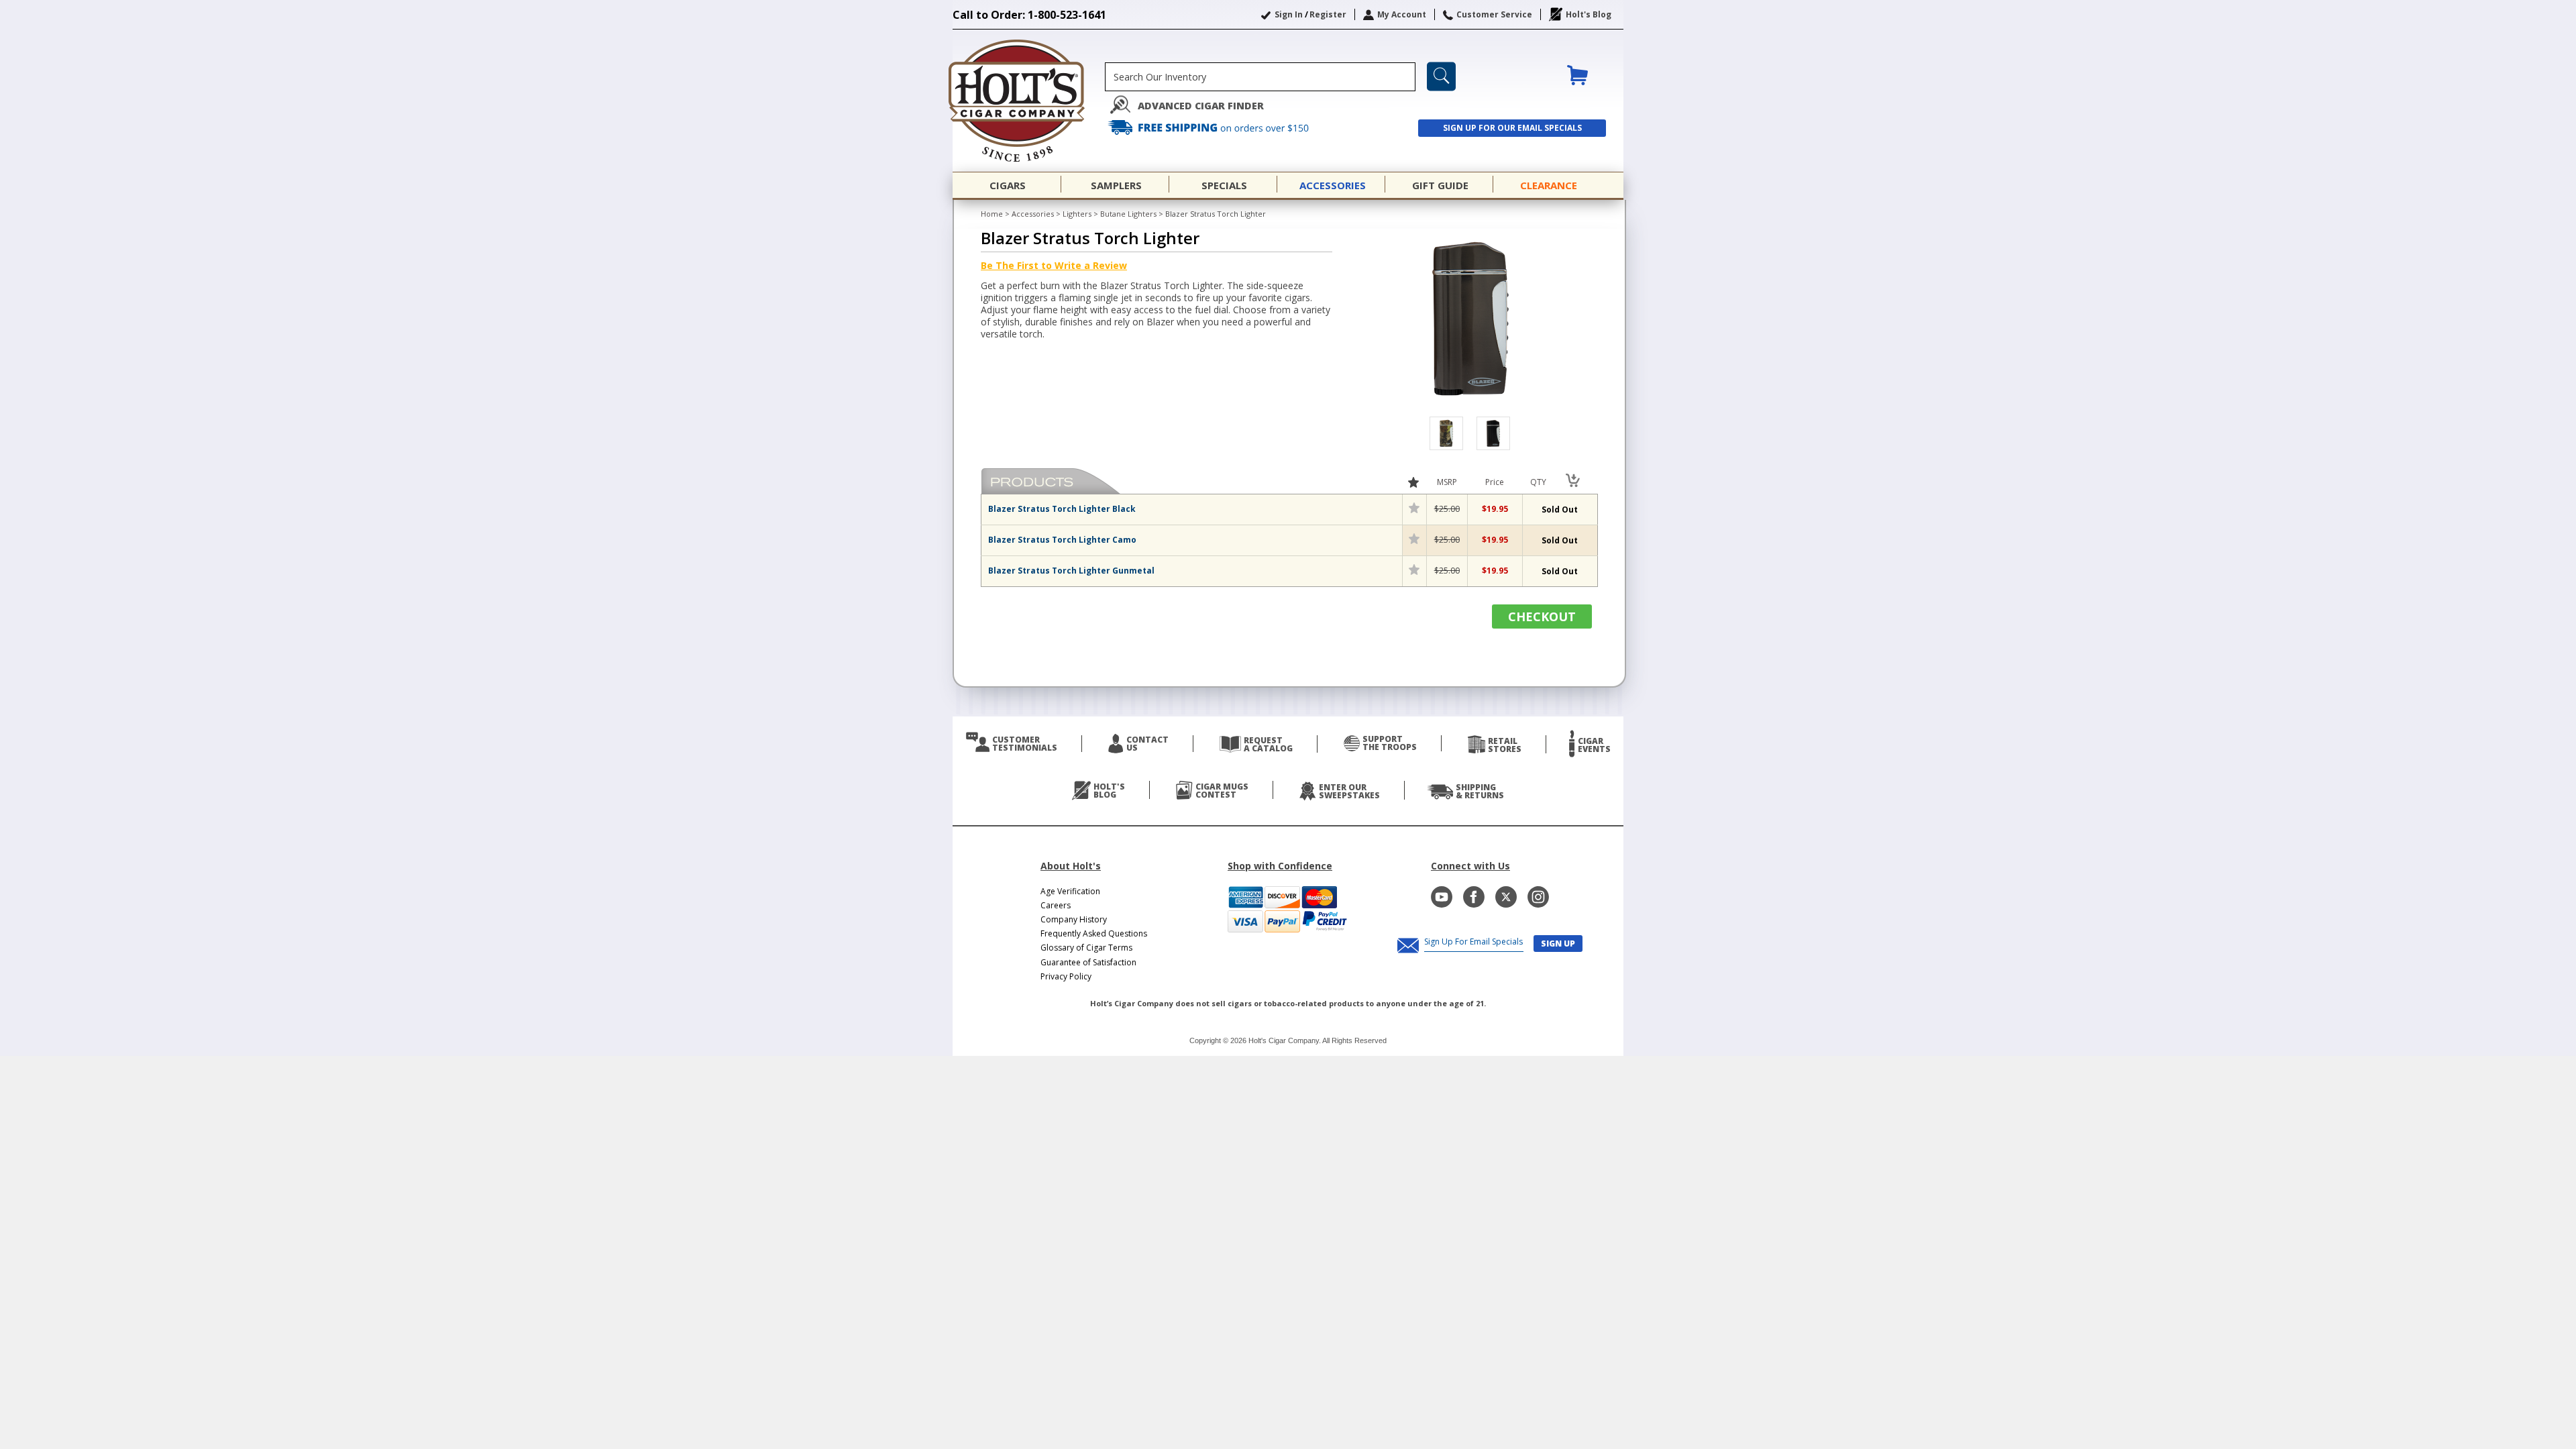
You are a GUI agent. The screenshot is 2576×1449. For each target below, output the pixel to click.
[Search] (1441, 76)
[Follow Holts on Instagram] (1538, 897)
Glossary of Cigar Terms (1086, 948)
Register (1328, 14)
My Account (1402, 14)
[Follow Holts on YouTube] (1442, 897)
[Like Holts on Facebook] (1474, 897)
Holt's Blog (1589, 14)
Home (992, 214)
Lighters (1077, 214)
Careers (1056, 905)
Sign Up (1558, 944)
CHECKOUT (1542, 616)
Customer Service (1494, 14)
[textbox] (1260, 77)
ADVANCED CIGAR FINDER (1201, 106)
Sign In (1289, 14)
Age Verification (1070, 891)
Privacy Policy (1066, 976)
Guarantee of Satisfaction (1088, 962)
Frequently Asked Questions (1094, 933)
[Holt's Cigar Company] (1029, 101)
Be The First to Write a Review (1054, 265)
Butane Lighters (1128, 214)
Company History (1074, 919)
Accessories (1033, 214)
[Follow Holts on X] (1506, 897)
